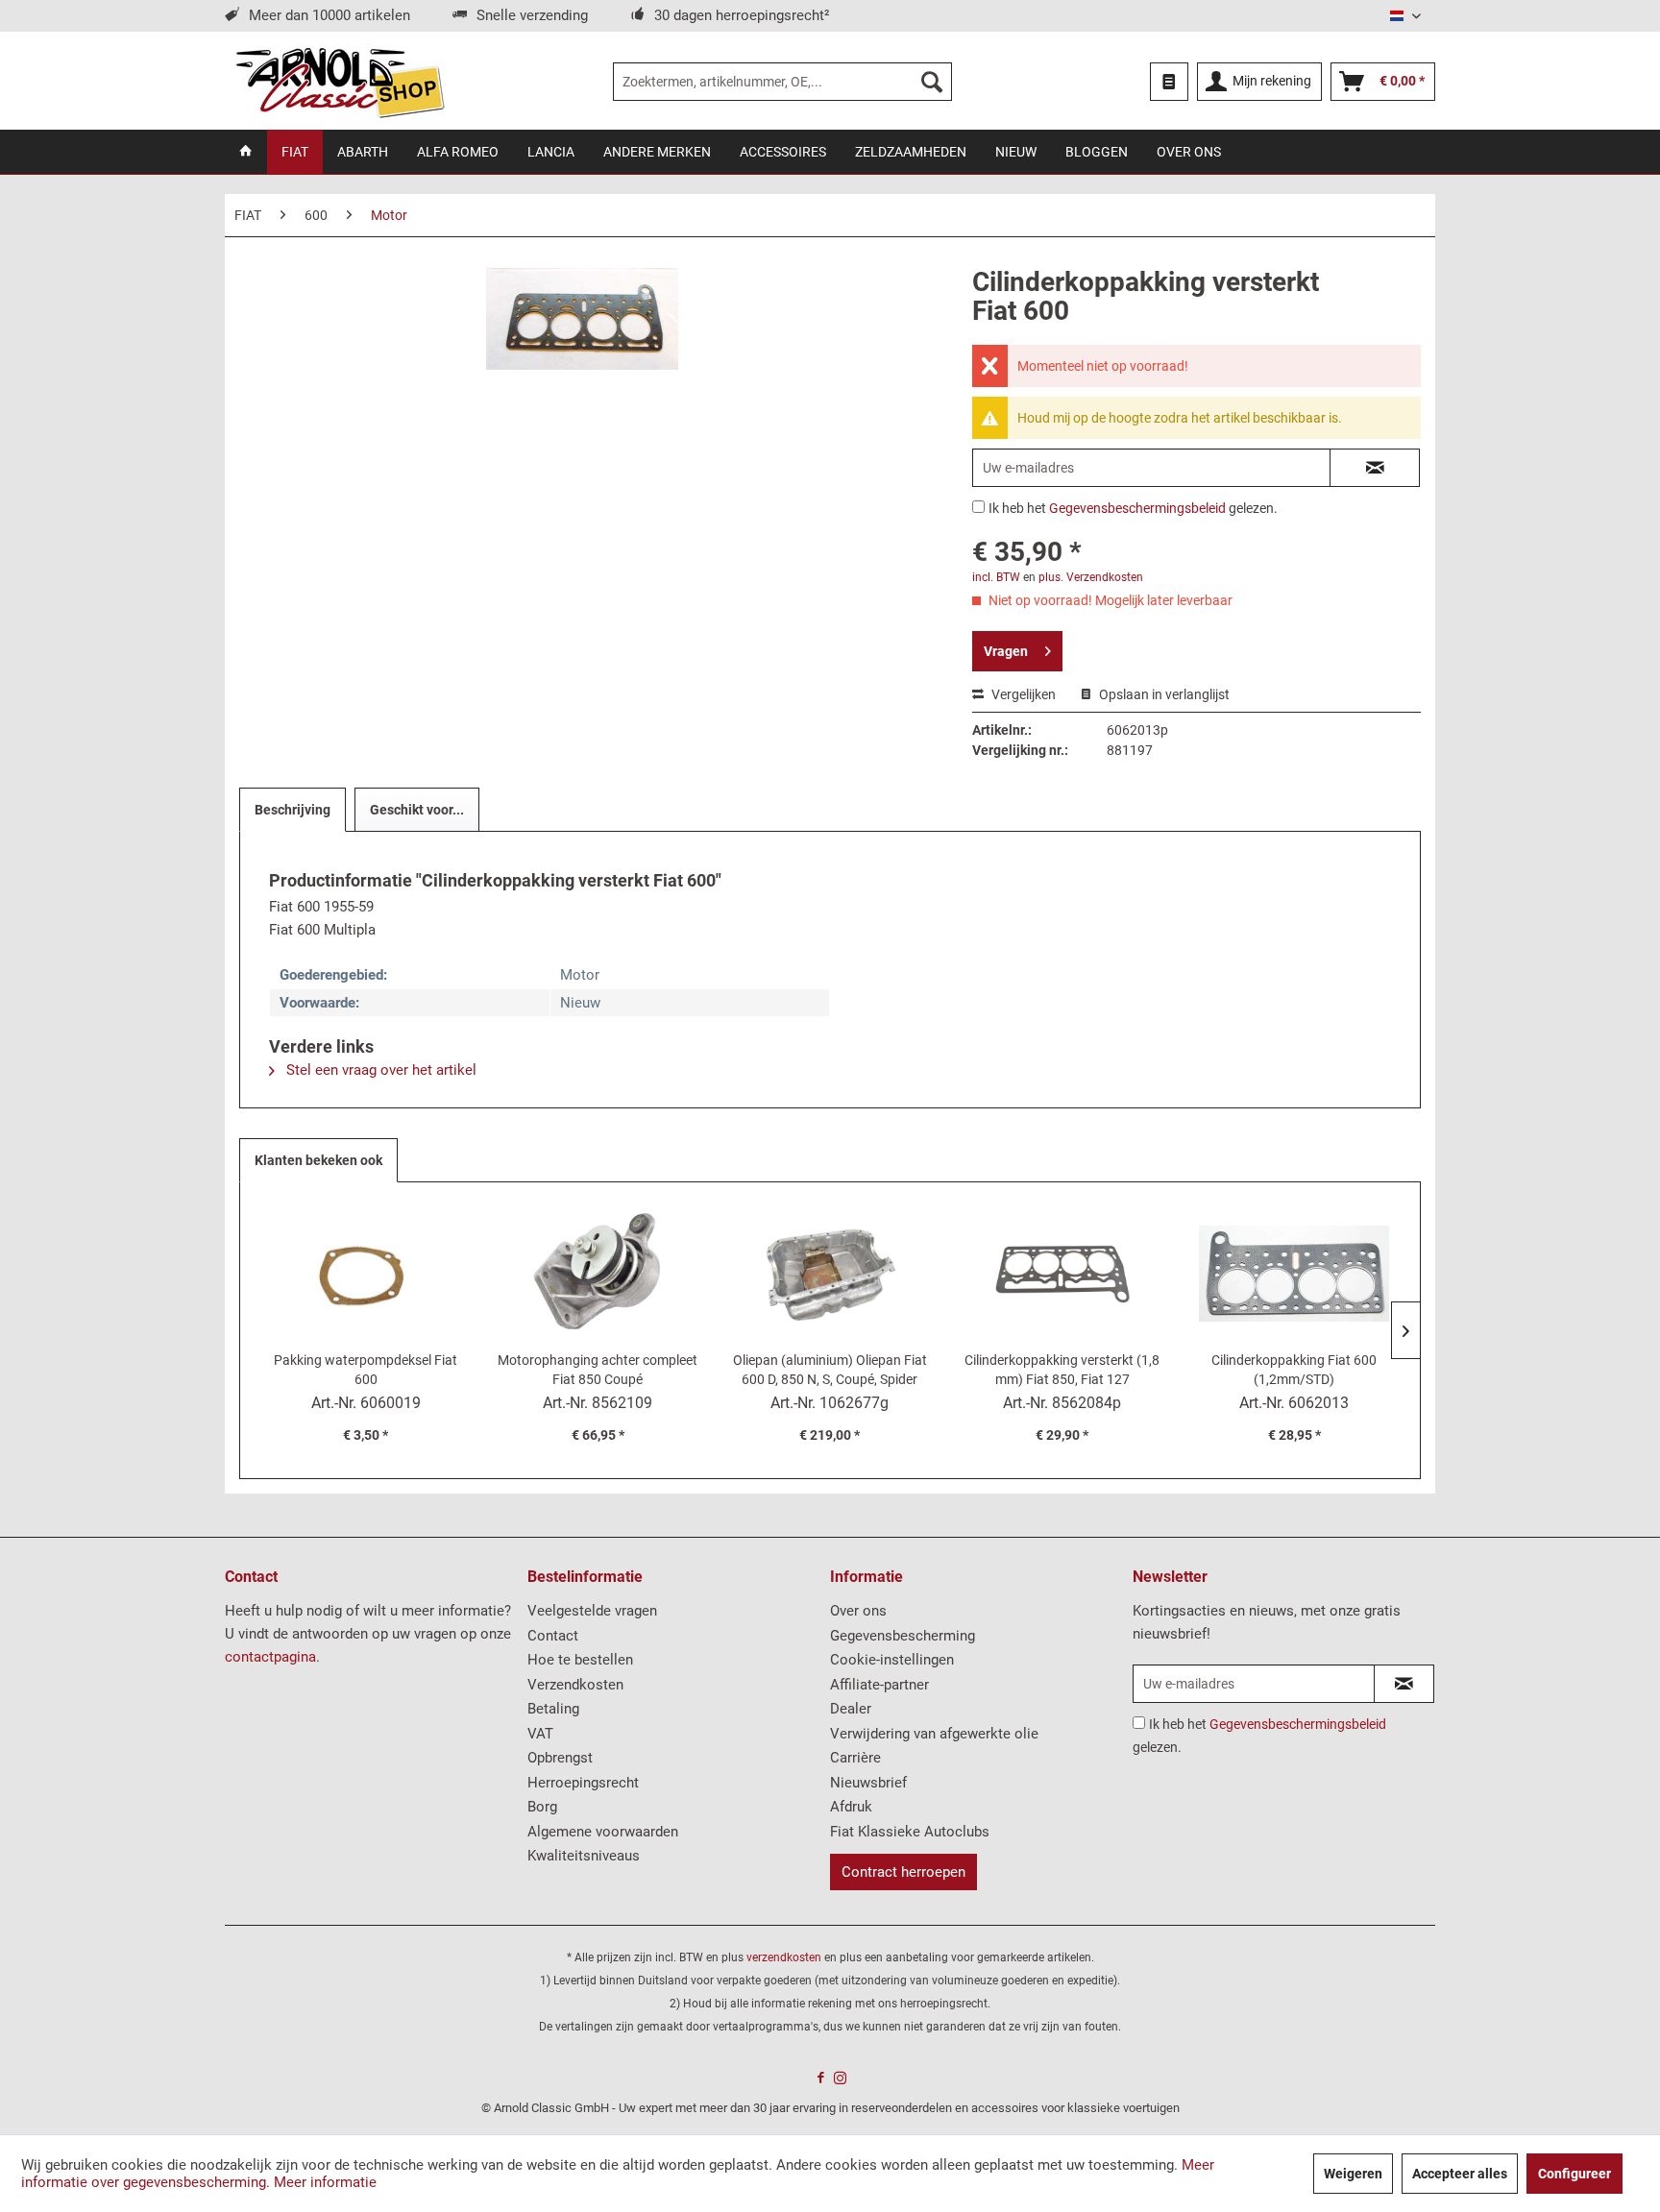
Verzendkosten (575, 1685)
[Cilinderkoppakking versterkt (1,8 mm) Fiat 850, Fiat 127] (1062, 1274)
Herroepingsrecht (583, 1783)
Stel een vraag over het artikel (379, 1070)
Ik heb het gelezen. (1133, 508)
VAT (540, 1734)
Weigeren (1353, 2174)
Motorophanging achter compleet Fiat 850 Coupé (598, 1370)
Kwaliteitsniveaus (584, 1856)
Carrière (855, 1758)
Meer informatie (325, 2182)
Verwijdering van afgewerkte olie (934, 1734)
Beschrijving (293, 810)
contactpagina (270, 1657)
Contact (553, 1636)
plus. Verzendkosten (1091, 577)
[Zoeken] (932, 82)
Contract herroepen (903, 1872)
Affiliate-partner (879, 1685)
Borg (542, 1807)
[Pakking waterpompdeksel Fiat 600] (366, 1274)
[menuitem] (782, 82)
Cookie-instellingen (892, 1660)
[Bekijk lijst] (1169, 82)
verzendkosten (784, 1957)
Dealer (851, 1709)
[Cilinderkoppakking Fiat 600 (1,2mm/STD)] (1294, 1274)
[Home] (246, 152)
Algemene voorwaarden (603, 1832)
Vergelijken (1022, 694)
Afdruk (851, 1807)
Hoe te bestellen (580, 1660)
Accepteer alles (1460, 2174)
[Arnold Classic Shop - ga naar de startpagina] (340, 82)
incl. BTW (996, 577)
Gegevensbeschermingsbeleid (1137, 508)
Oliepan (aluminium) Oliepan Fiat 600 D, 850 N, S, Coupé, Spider (830, 1370)
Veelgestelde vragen (592, 1611)
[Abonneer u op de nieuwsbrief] (1404, 1684)
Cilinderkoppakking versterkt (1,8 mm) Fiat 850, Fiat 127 (1062, 1370)
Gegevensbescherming (903, 1636)
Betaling (553, 1709)
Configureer (1575, 2174)
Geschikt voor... (417, 810)
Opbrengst (560, 1758)
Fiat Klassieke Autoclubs (910, 1832)
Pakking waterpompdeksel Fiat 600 (366, 1370)
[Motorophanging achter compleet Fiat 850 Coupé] (598, 1274)
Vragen (1006, 651)
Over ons (858, 1611)
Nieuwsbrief (868, 1783)
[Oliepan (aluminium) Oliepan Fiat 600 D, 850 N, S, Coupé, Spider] (830, 1274)
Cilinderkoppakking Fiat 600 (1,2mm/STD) (1294, 1370)
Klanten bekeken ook (318, 1160)
